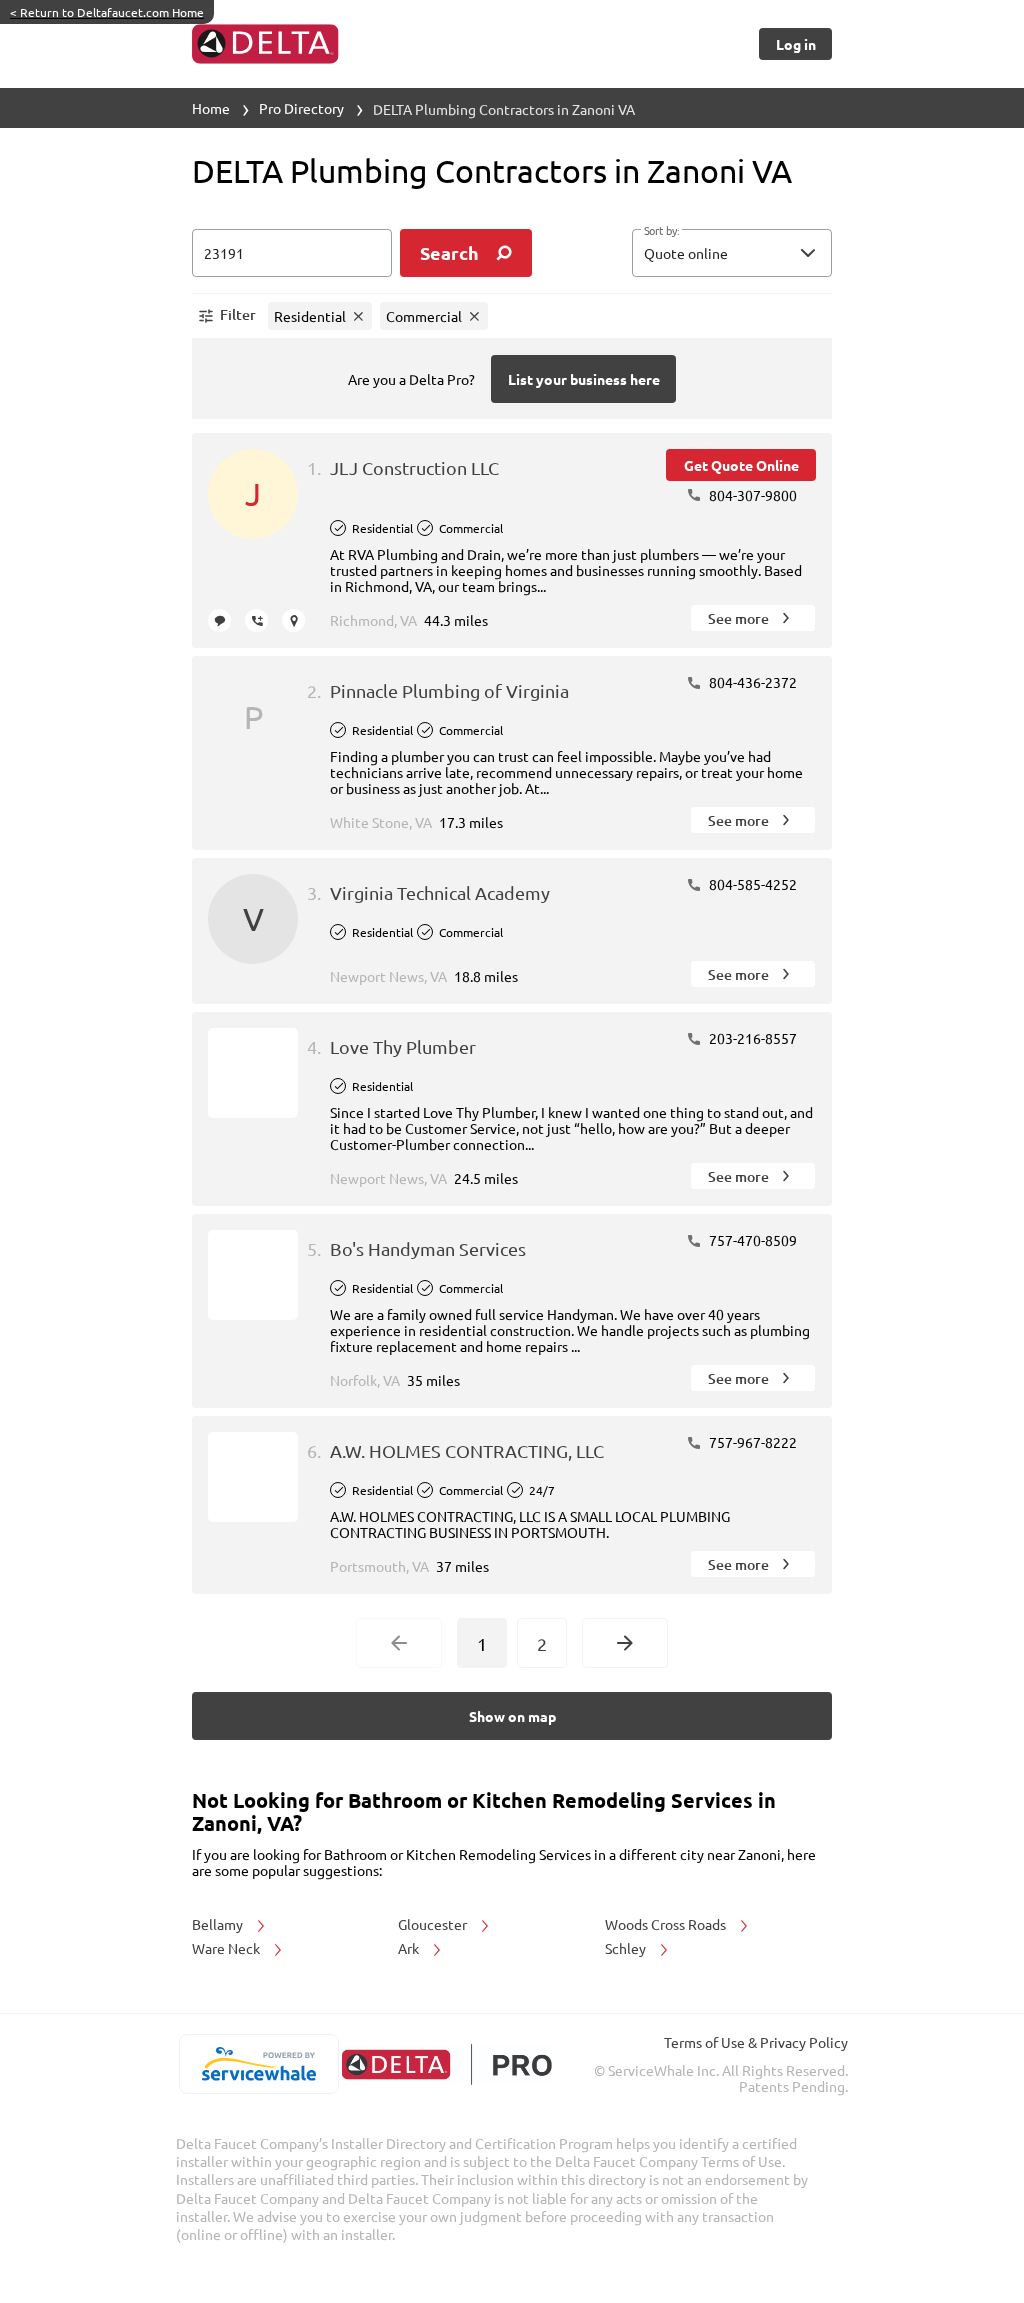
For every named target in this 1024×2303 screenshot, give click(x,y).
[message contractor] (219, 620)
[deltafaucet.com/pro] (446, 2064)
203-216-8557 (751, 1038)
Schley (627, 1948)
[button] (732, 253)
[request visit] (293, 620)
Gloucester (434, 1924)
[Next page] (625, 1643)
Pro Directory (301, 108)
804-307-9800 (751, 495)
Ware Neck (227, 1948)
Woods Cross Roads (667, 1924)
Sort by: (661, 231)
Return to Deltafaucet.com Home (107, 12)
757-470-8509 (751, 1240)
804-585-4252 (751, 884)
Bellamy (219, 1924)
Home (211, 108)
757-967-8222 (751, 1442)
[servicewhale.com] (258, 2064)
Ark (410, 1948)
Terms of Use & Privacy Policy (756, 2042)
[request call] (256, 620)
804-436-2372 (751, 682)
